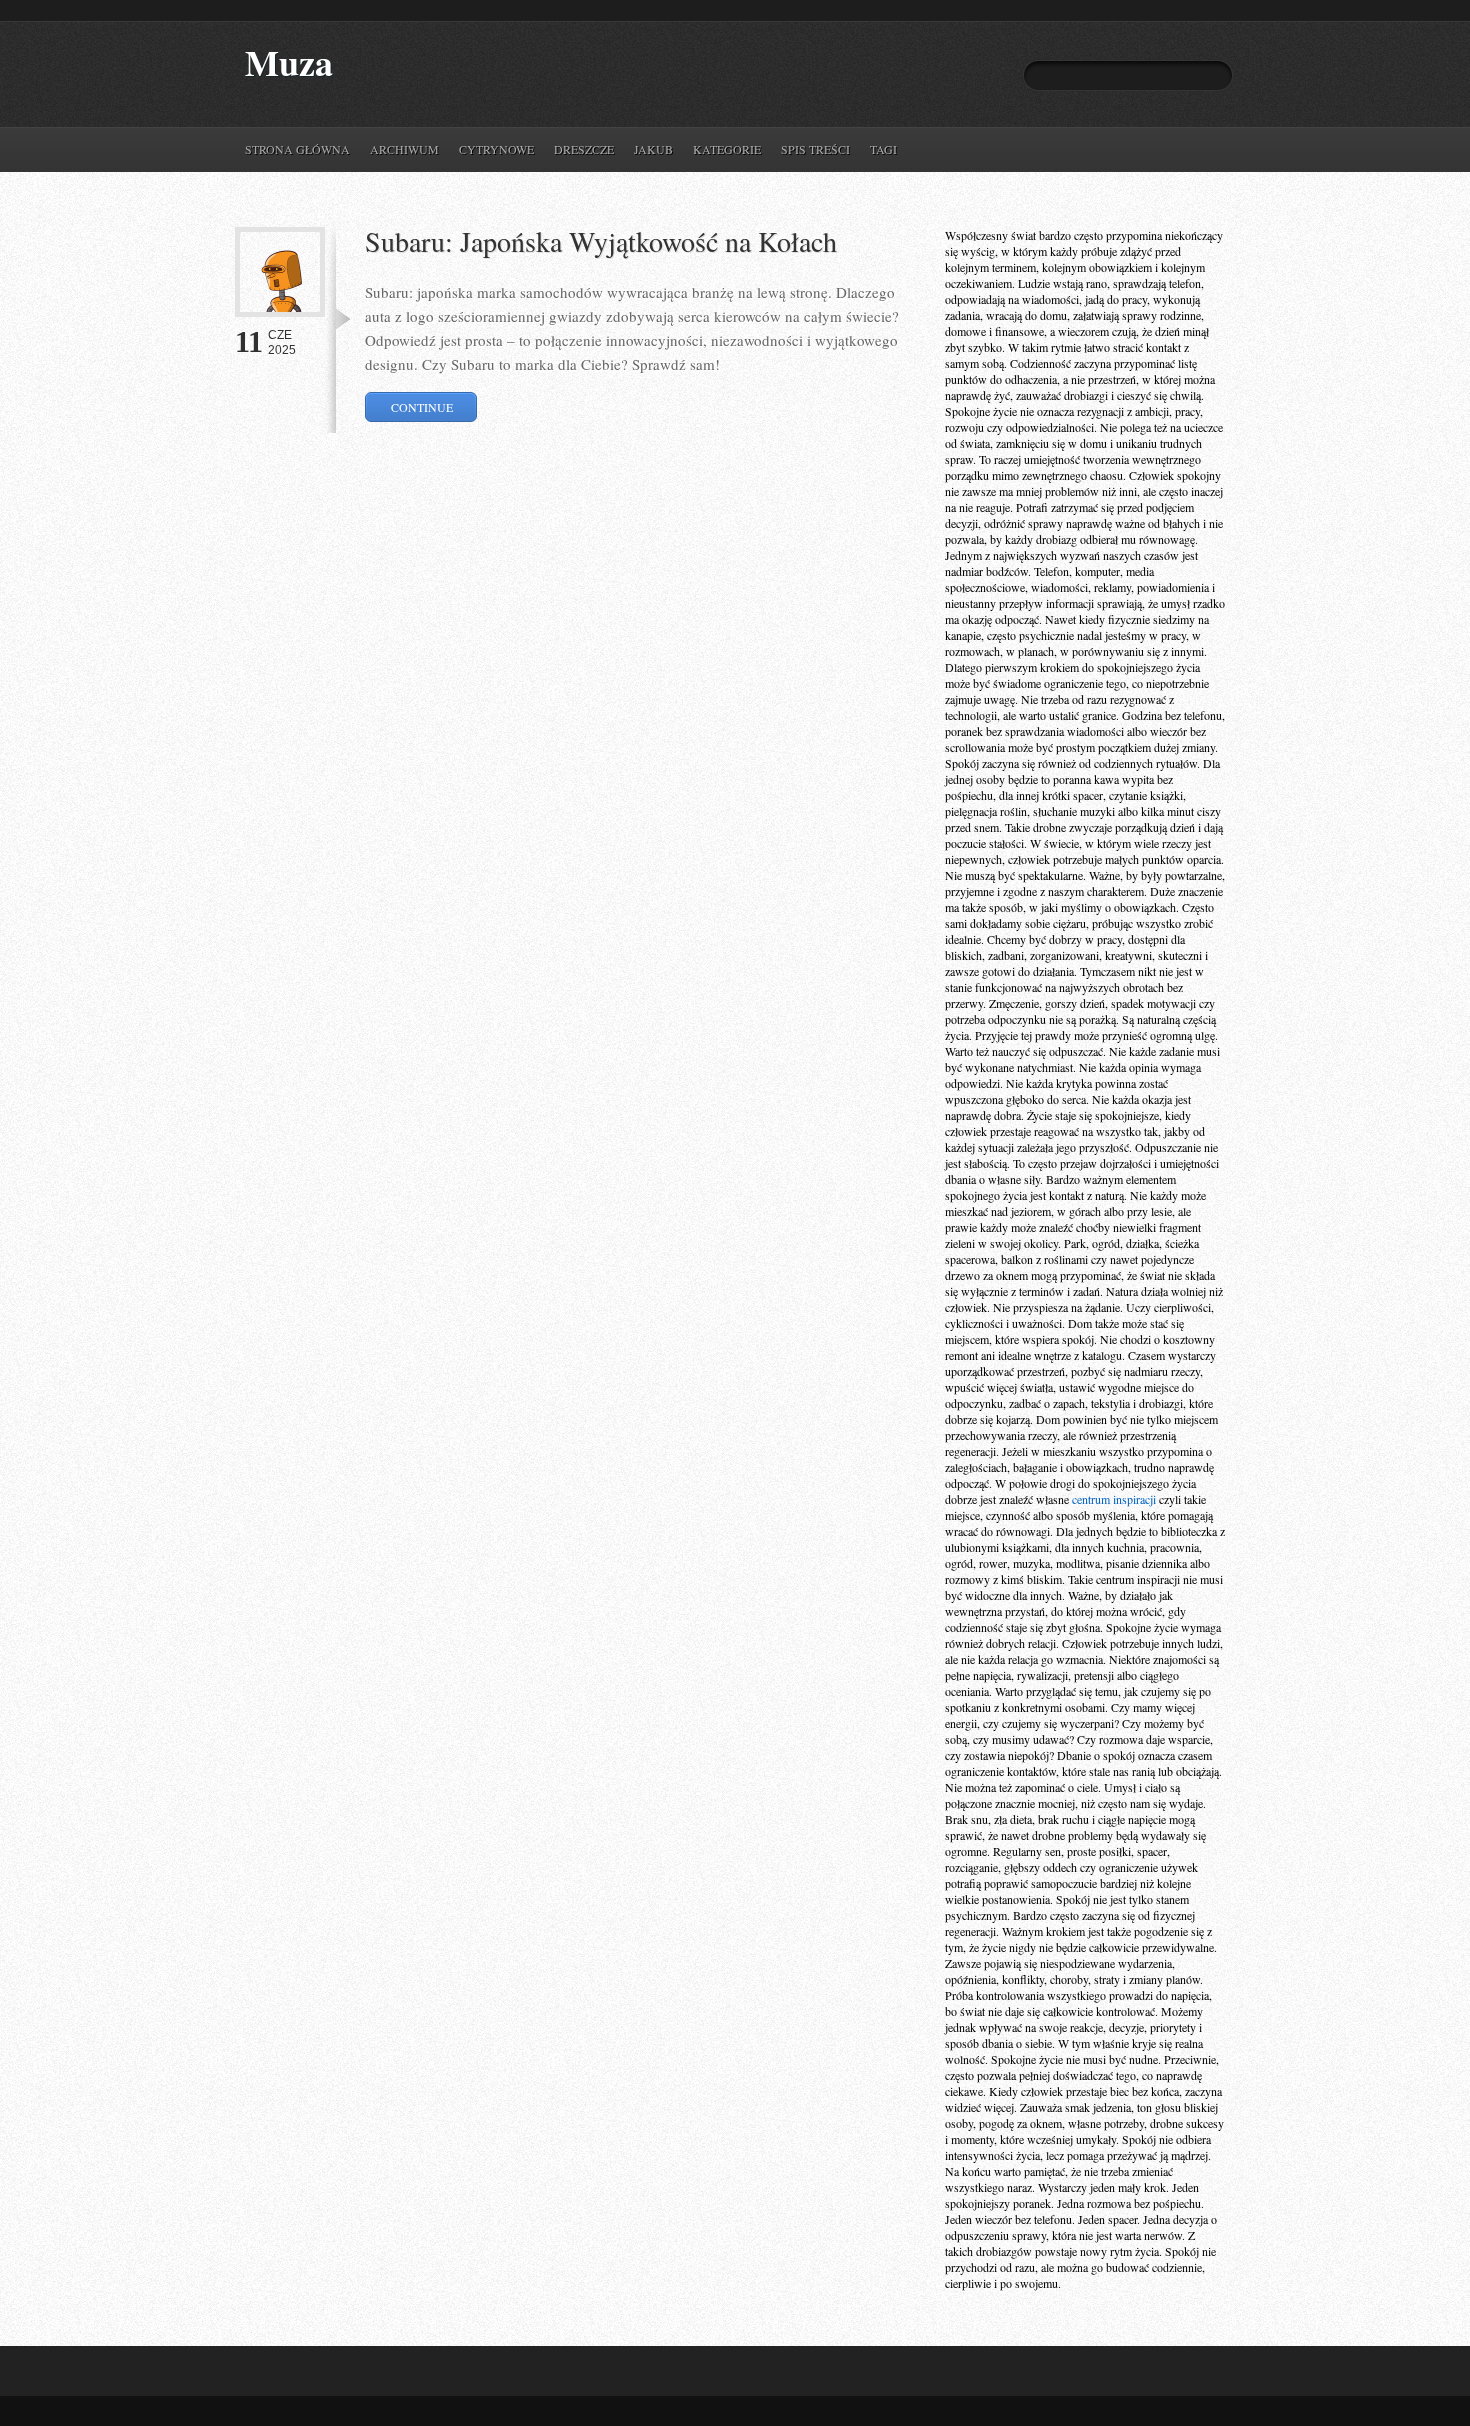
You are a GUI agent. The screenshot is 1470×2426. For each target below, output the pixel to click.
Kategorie (727, 149)
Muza (289, 62)
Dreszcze (584, 149)
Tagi (883, 149)
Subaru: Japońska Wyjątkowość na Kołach (601, 241)
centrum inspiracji (1114, 1499)
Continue (422, 407)
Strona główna (297, 149)
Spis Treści (815, 149)
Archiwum (404, 149)
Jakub (653, 149)
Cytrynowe (496, 149)
